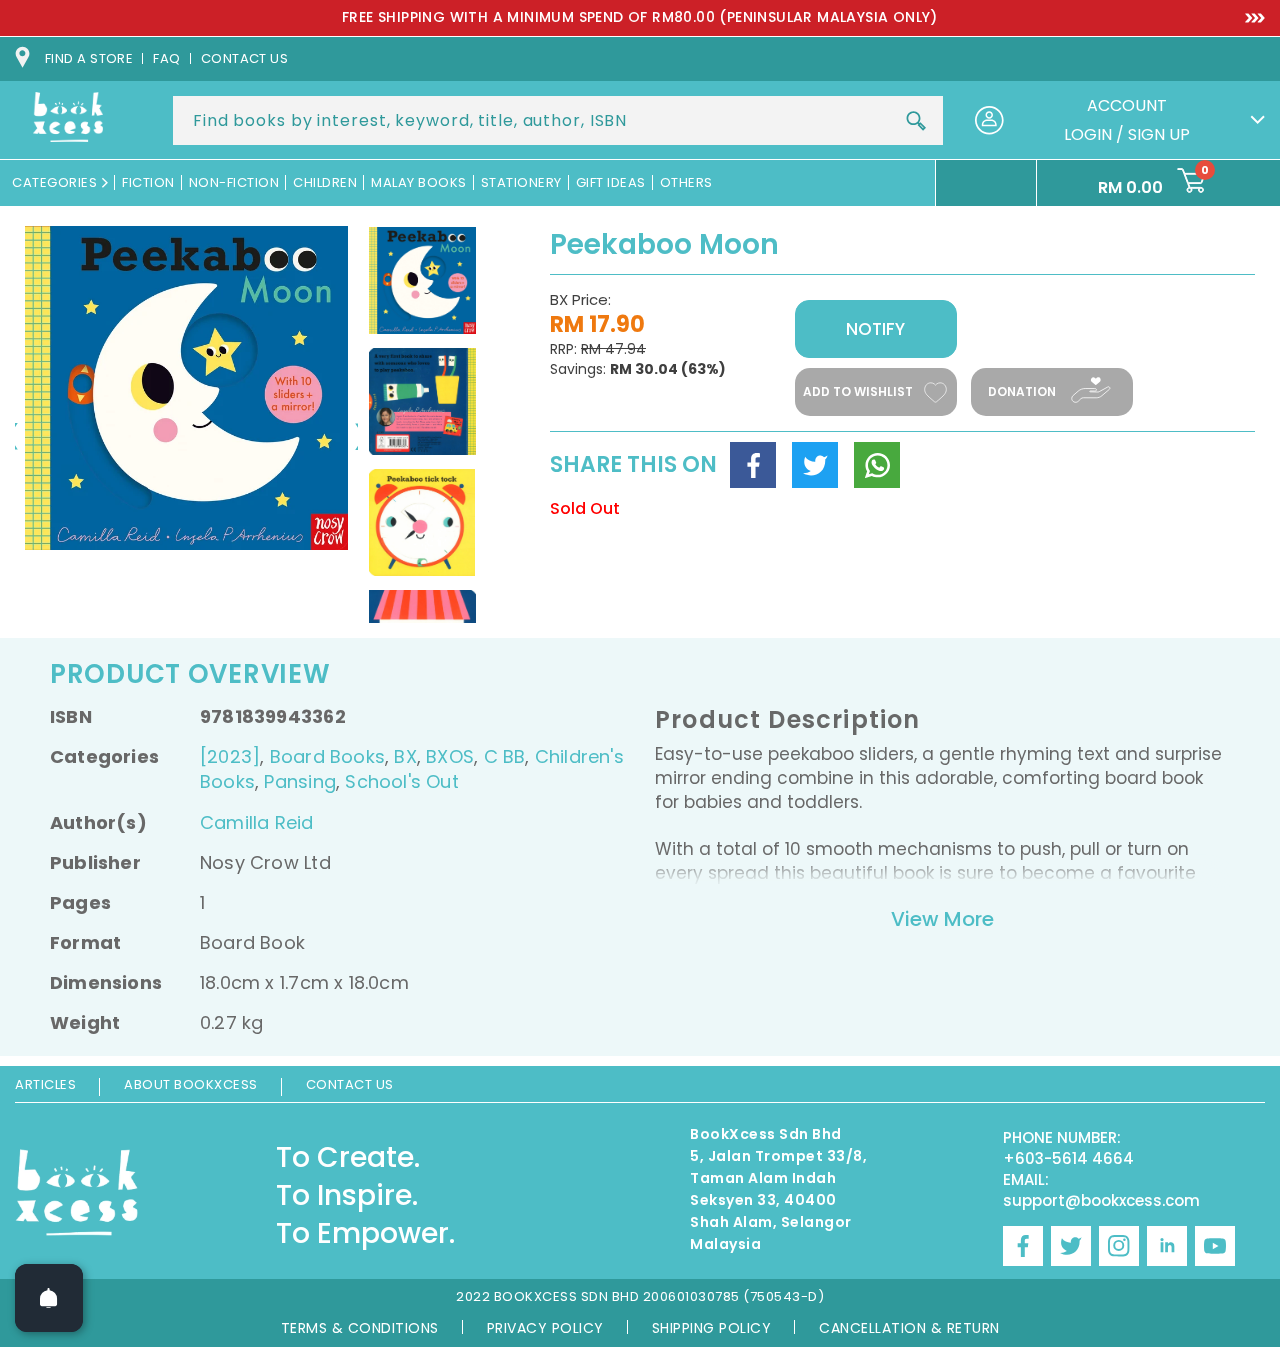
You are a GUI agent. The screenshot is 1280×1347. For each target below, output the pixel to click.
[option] (640, 18)
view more (942, 919)
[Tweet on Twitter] (815, 465)
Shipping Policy (712, 1328)
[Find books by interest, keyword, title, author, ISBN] (916, 121)
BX (405, 756)
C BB (505, 756)
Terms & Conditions (360, 1328)
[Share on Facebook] (753, 465)
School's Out (402, 781)
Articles (45, 1084)
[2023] (230, 756)
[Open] (49, 1298)
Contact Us (350, 1084)
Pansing (299, 781)
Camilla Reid (257, 822)
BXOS (450, 756)
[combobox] (558, 120)
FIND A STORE (89, 58)
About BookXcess (191, 1084)
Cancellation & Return (909, 1328)
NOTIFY (875, 329)
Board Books (327, 756)
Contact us (245, 58)
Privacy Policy (545, 1328)
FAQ (166, 58)
